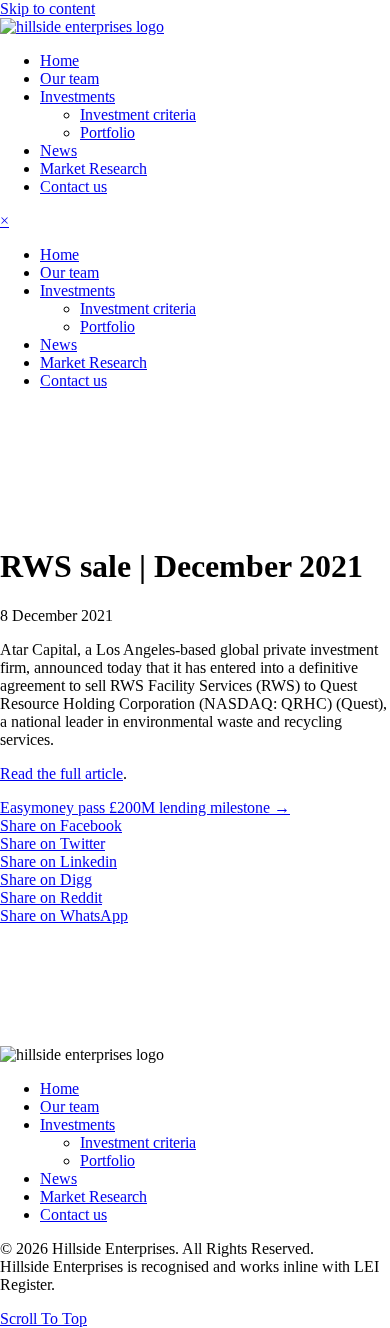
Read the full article (61, 773)
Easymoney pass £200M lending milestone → (145, 807)
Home (59, 1088)
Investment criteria (138, 1142)
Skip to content (47, 8)
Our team (69, 1106)
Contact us (73, 1214)
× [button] (4, 220)
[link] (59, 60)
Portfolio (107, 1160)
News (58, 1178)
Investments (77, 1124)
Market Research (93, 1196)
